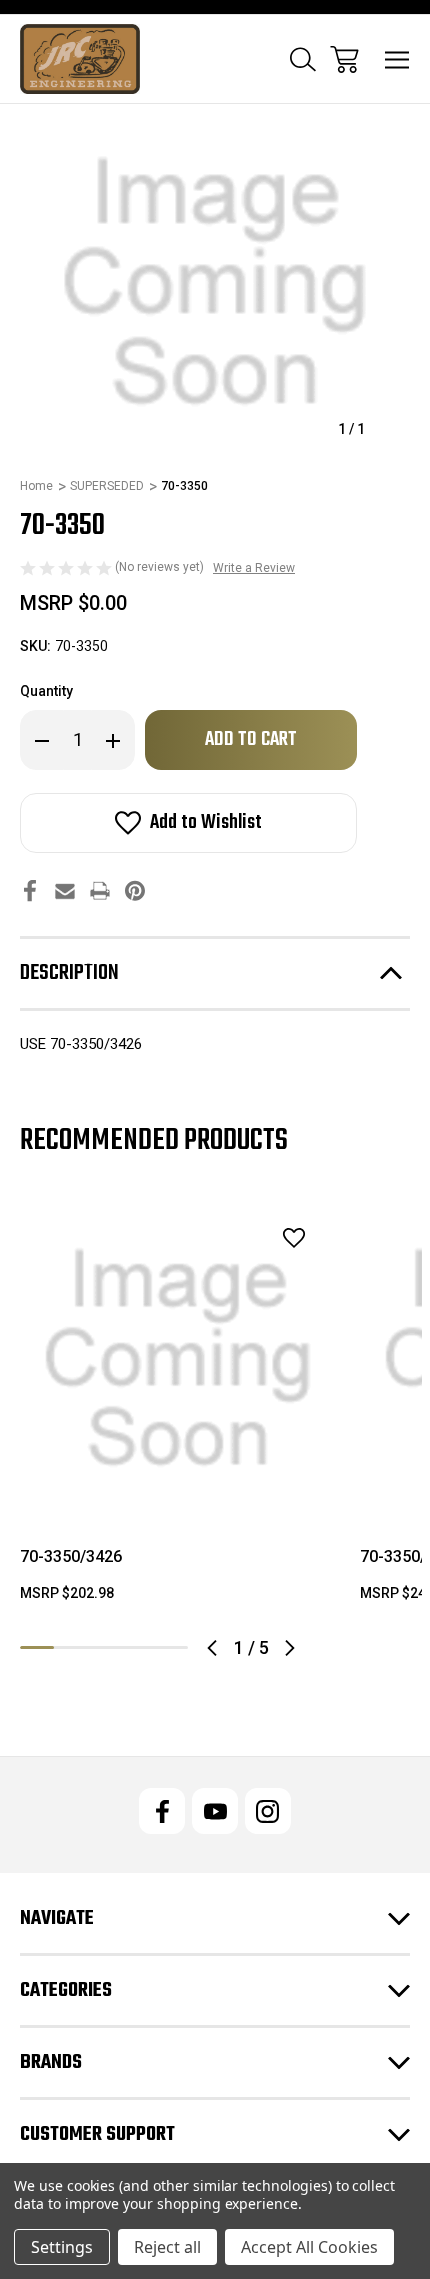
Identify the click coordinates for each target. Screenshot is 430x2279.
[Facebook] (30, 890)
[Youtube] (215, 1811)
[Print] (100, 890)
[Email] (65, 890)
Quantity (46, 691)
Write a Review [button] (254, 568)
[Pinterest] (135, 890)
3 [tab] (104, 1647)
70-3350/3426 (71, 1556)
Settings (62, 2247)
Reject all (167, 2247)
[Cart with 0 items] (344, 59)
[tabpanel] (178, 1410)
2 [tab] (71, 1647)
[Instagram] (268, 1811)
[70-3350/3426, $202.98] (178, 1359)
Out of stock (178, 1491)
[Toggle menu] (397, 59)
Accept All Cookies (309, 2247)
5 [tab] (171, 1647)
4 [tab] (138, 1647)
